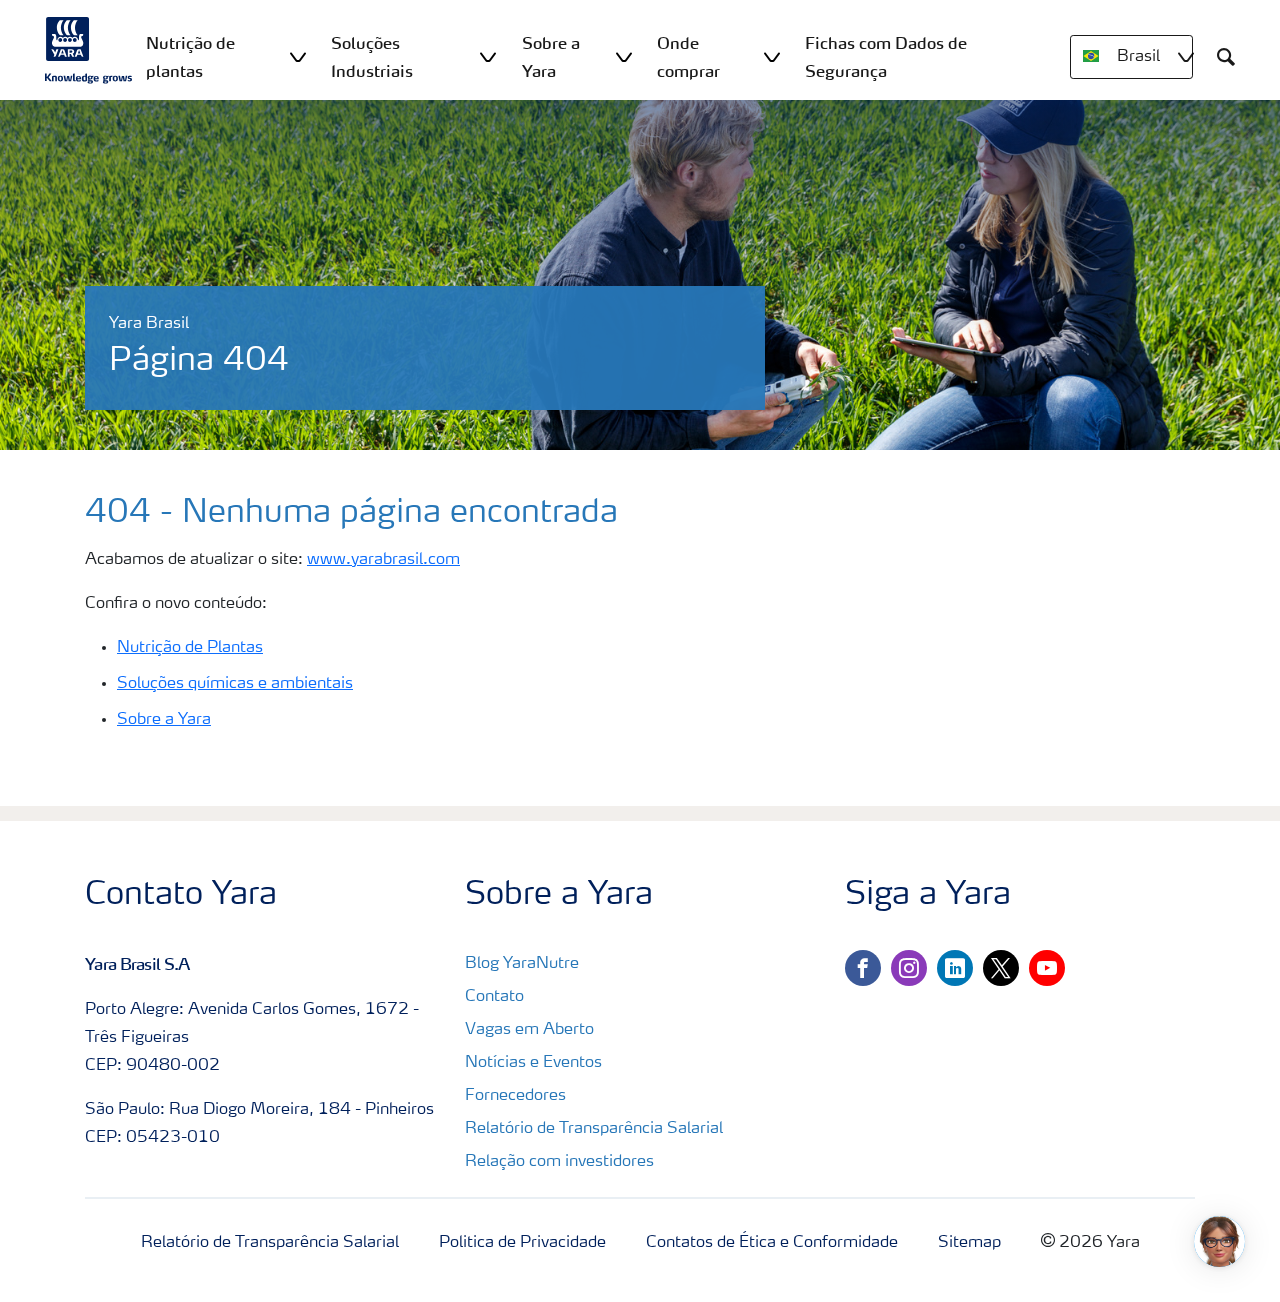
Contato (494, 997)
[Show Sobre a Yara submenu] (624, 56)
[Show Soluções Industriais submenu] (488, 56)
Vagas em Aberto (529, 1030)
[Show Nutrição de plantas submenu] (298, 56)
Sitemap (969, 1243)
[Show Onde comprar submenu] (772, 56)
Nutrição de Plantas (190, 648)
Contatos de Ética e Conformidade (772, 1243)
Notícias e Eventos (533, 1063)
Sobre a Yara (164, 720)
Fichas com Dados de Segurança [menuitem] (886, 57)
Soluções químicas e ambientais (235, 684)
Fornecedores (515, 1096)
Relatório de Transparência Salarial (594, 1129)
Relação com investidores (559, 1162)
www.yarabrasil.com (383, 560)
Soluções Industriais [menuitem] (372, 57)
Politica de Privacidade (522, 1243)
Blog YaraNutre (522, 964)
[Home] (89, 50)
